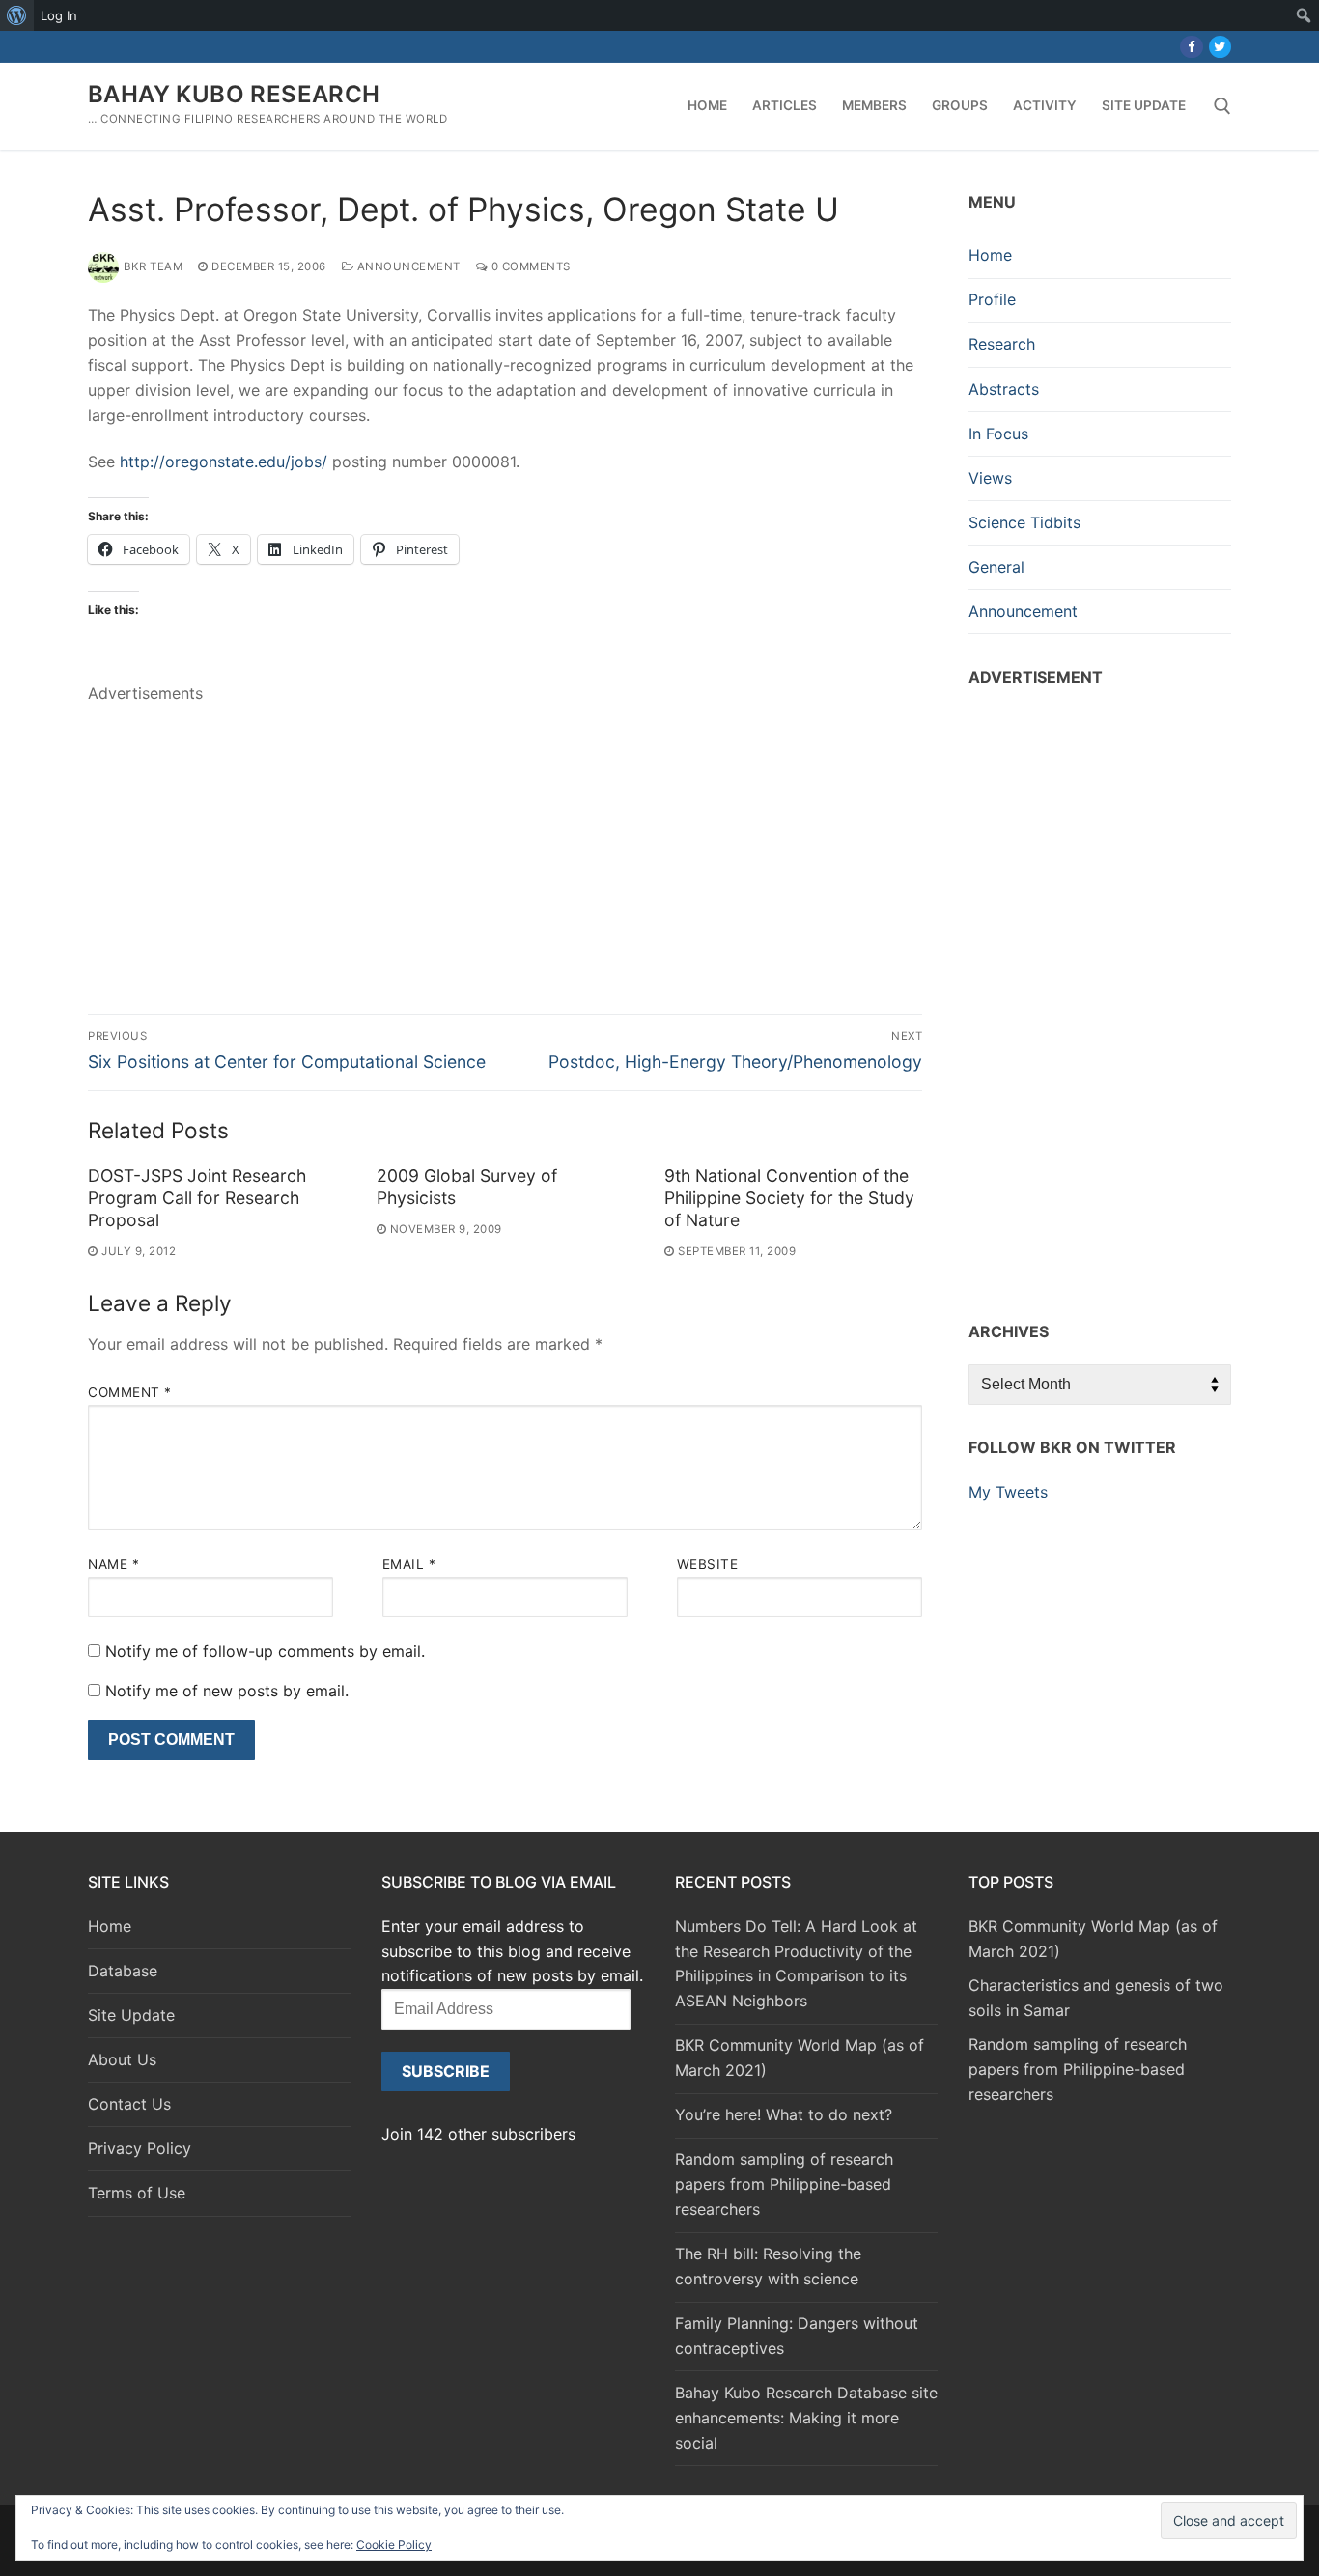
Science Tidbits (1024, 522)
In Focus (998, 434)
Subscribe (446, 2071)
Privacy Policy (140, 2148)
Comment (130, 1392)
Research (1002, 344)
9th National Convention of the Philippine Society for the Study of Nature (789, 1198)
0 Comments (529, 266)
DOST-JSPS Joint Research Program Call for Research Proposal (197, 1198)
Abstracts (1004, 389)
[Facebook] (1191, 47)
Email (409, 1564)
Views (990, 478)
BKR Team (153, 266)
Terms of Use (137, 2193)
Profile (992, 299)
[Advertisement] (505, 842)
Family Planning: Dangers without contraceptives (797, 2336)
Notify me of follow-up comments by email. (265, 1651)
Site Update (131, 2015)
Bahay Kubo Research (234, 94)
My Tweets (1008, 1492)
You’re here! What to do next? (784, 2114)
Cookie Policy (394, 2545)
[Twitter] (1220, 47)
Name (113, 1564)
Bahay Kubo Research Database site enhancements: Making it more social (806, 2418)
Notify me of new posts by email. (227, 1691)
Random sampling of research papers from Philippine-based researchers (784, 2184)
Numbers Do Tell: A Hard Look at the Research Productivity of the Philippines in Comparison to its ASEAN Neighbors (796, 1964)
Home (990, 255)
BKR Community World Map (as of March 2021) (800, 2058)
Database (123, 1971)
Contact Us (129, 2104)
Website (708, 1564)
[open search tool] (1222, 106)
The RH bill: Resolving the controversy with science (768, 2266)
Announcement (407, 266)
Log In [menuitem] (59, 15)
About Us (122, 2059)
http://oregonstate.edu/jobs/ (224, 462)
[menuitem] (17, 15)
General (996, 567)
